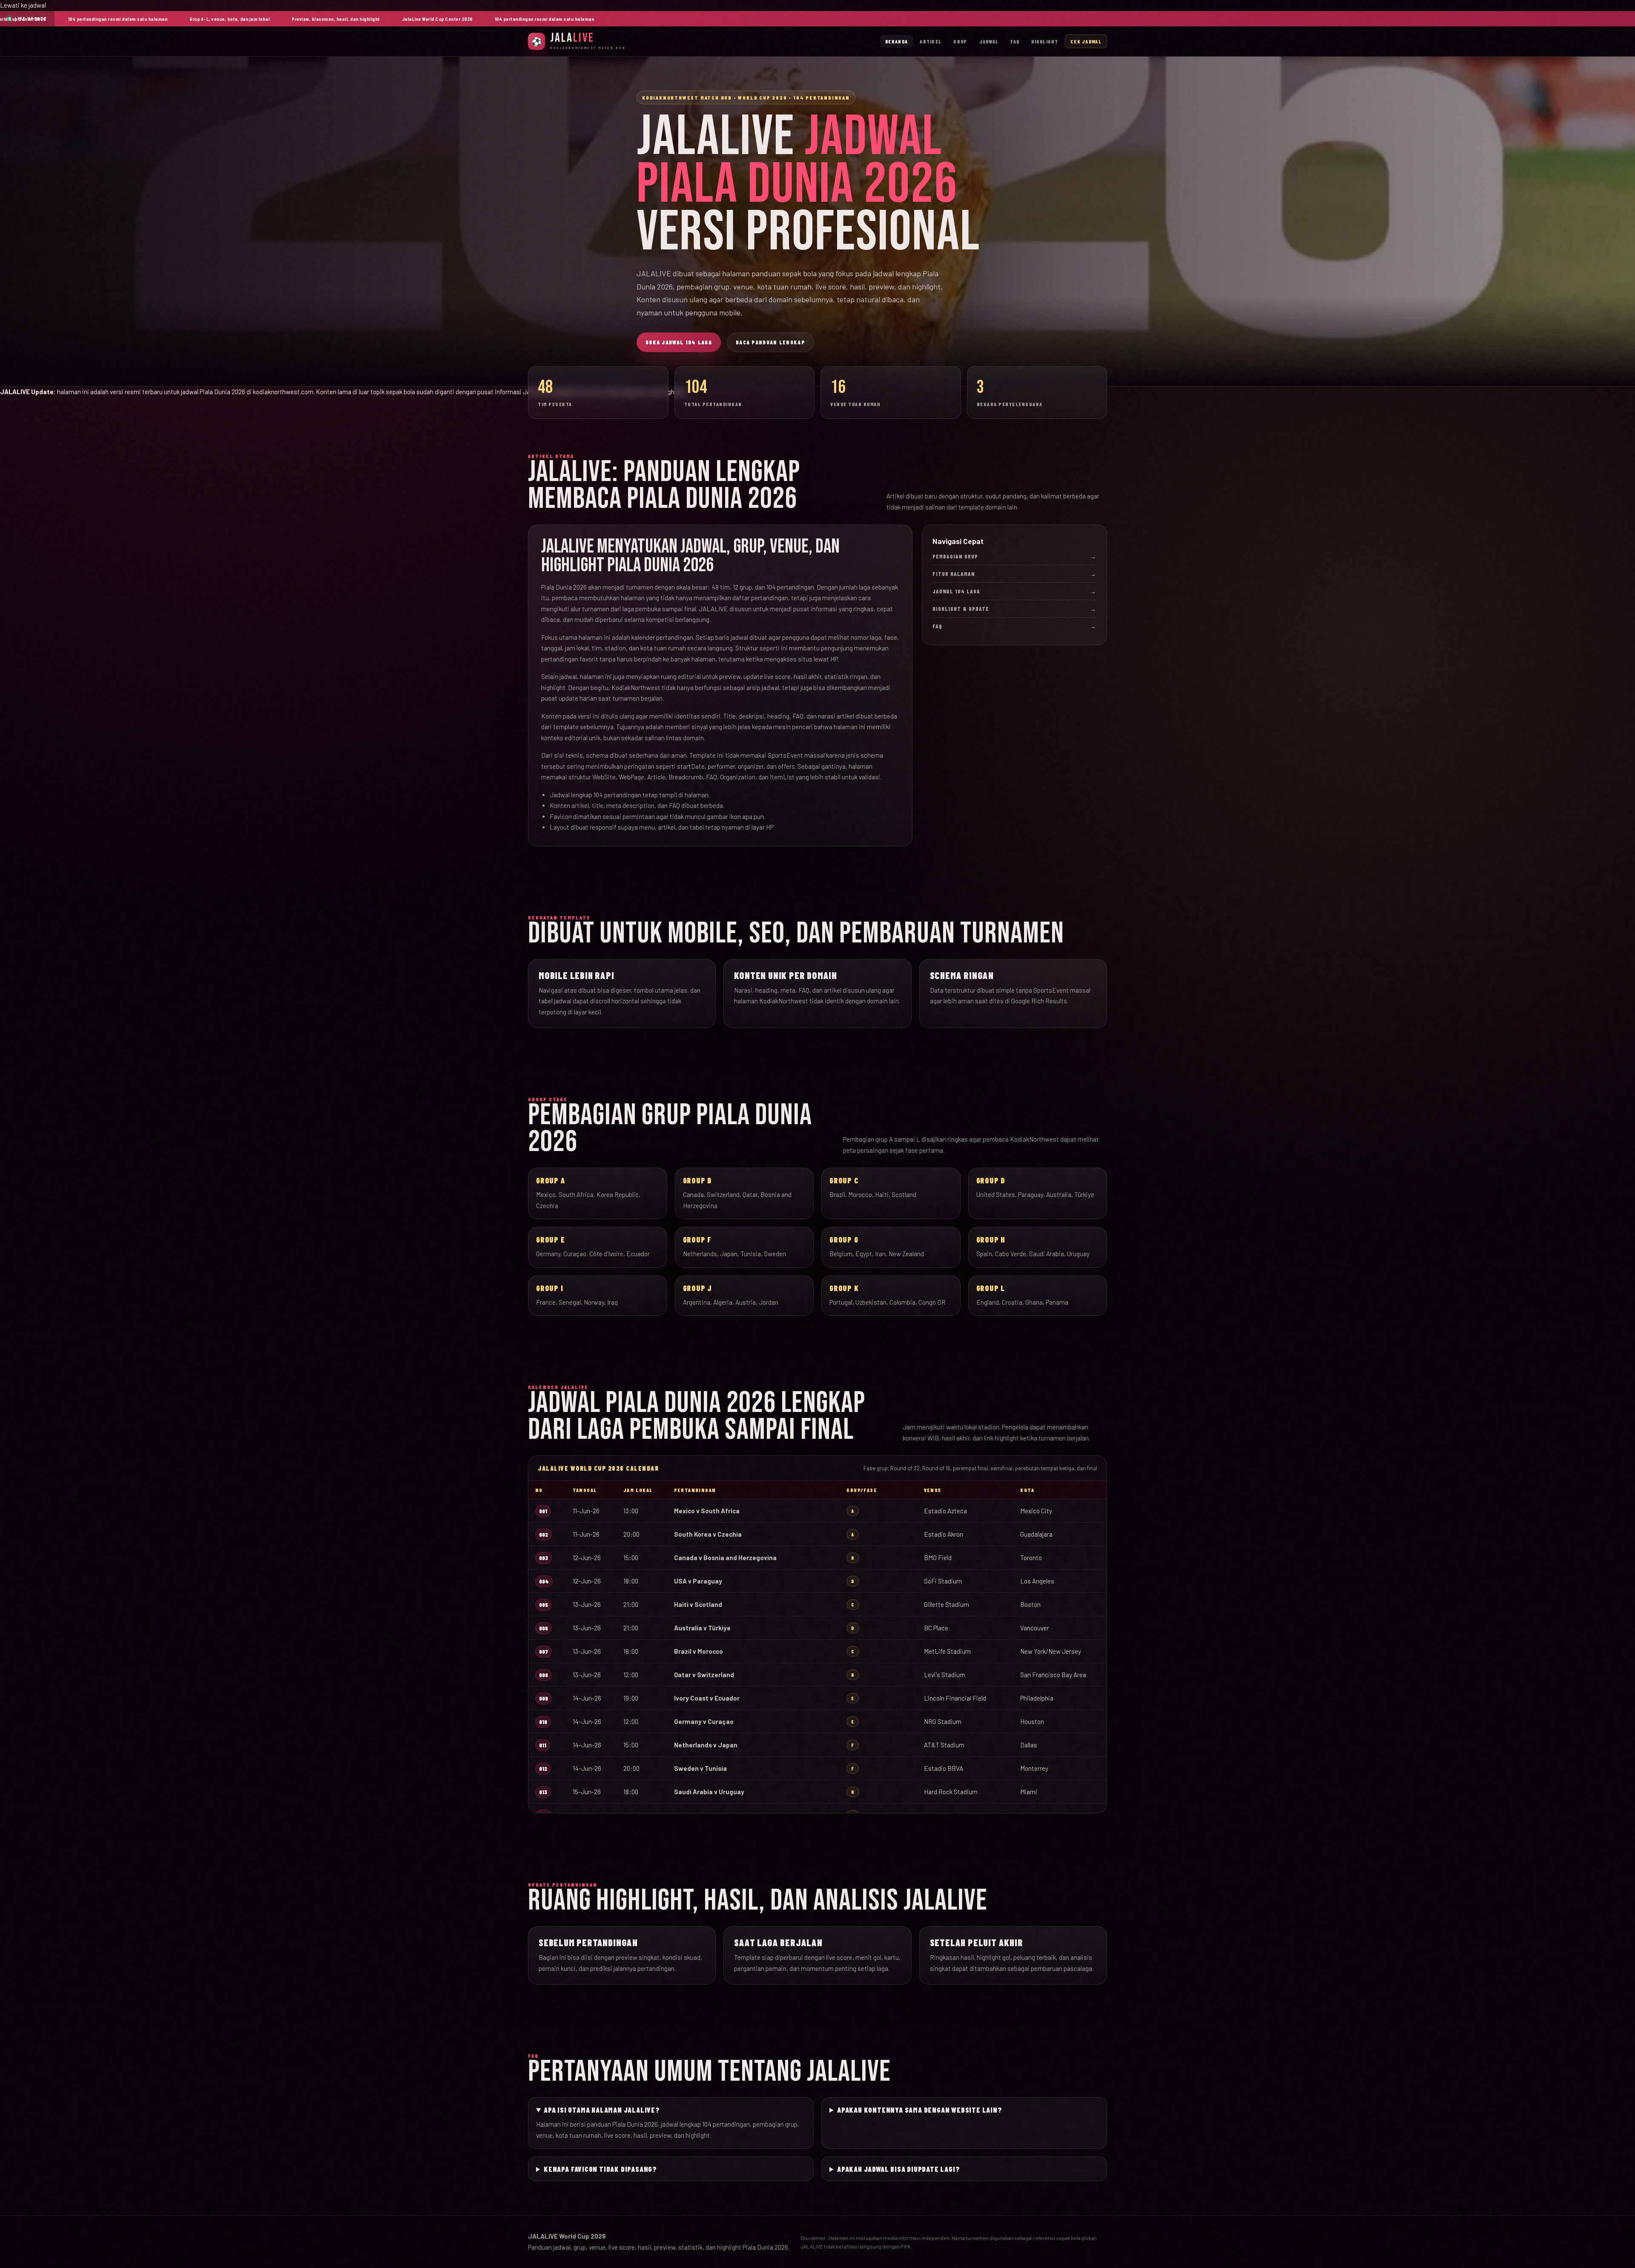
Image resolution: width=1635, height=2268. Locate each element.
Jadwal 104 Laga (1014, 591)
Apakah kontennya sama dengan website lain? (920, 2110)
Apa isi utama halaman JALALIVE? (602, 2110)
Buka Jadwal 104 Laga (679, 342)
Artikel (931, 41)
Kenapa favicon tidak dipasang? (600, 2169)
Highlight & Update (1014, 609)
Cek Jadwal (1086, 41)
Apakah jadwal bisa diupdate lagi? (898, 2169)
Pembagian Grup (1014, 556)
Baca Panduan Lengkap (770, 342)
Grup (960, 41)
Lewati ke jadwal (23, 5)
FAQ (1015, 41)
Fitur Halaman (1014, 574)
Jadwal (989, 41)
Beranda (896, 41)
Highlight (1045, 41)
